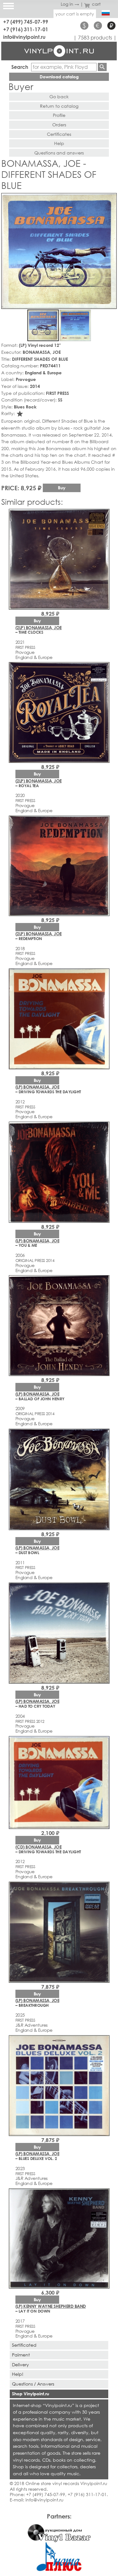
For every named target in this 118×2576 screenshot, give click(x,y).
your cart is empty (75, 14)
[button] (111, 199)
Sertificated (24, 2345)
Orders (59, 125)
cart (96, 4)
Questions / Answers (33, 2384)
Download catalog (59, 77)
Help (59, 143)
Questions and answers (59, 153)
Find (102, 67)
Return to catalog (59, 106)
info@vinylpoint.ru (24, 37)
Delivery (20, 2365)
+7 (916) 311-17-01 (26, 29)
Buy (62, 488)
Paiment (21, 2355)
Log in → (70, 4)
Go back (59, 97)
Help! (18, 2374)
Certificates (59, 134)
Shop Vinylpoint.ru (31, 2394)
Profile (59, 115)
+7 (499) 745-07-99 (26, 22)
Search (20, 67)
